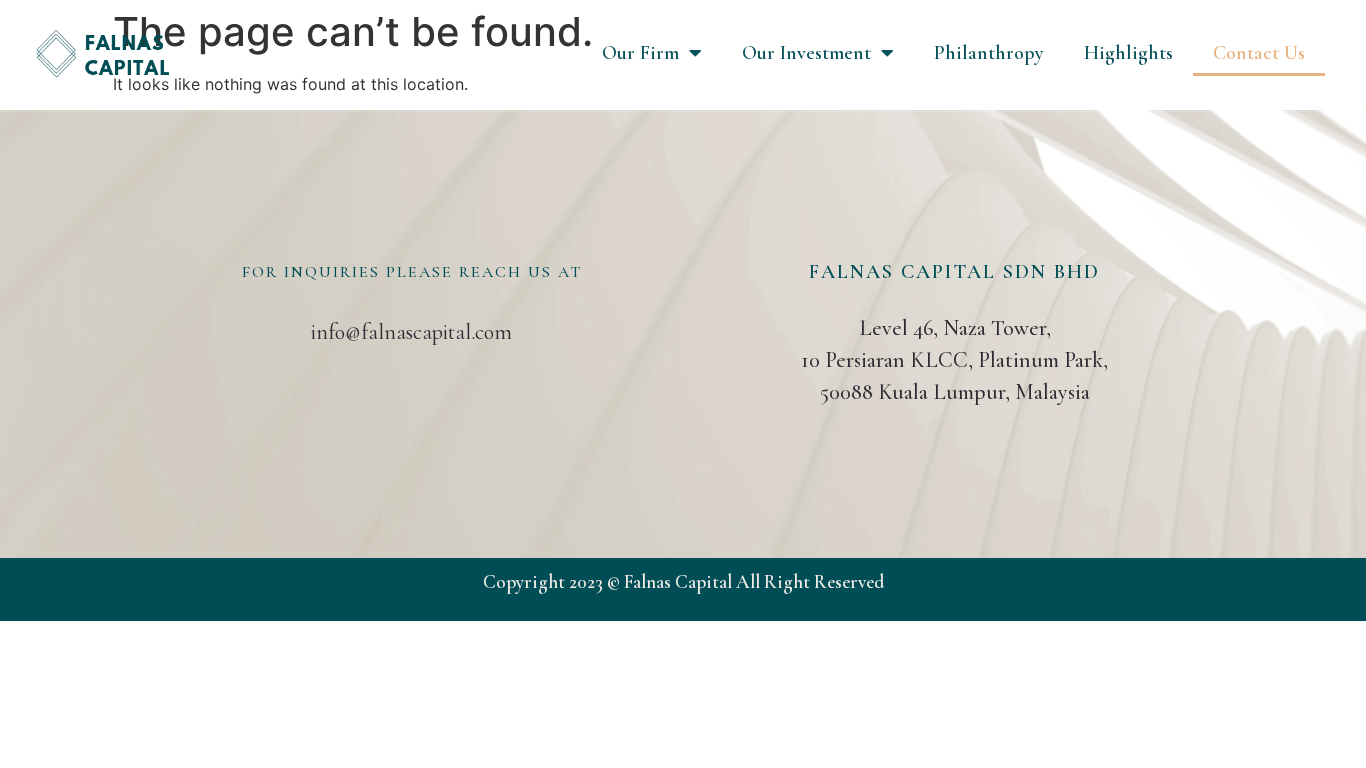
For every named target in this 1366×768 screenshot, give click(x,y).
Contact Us (1259, 53)
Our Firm (640, 53)
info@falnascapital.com (411, 332)
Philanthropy (989, 53)
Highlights (1128, 53)
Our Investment (806, 53)
